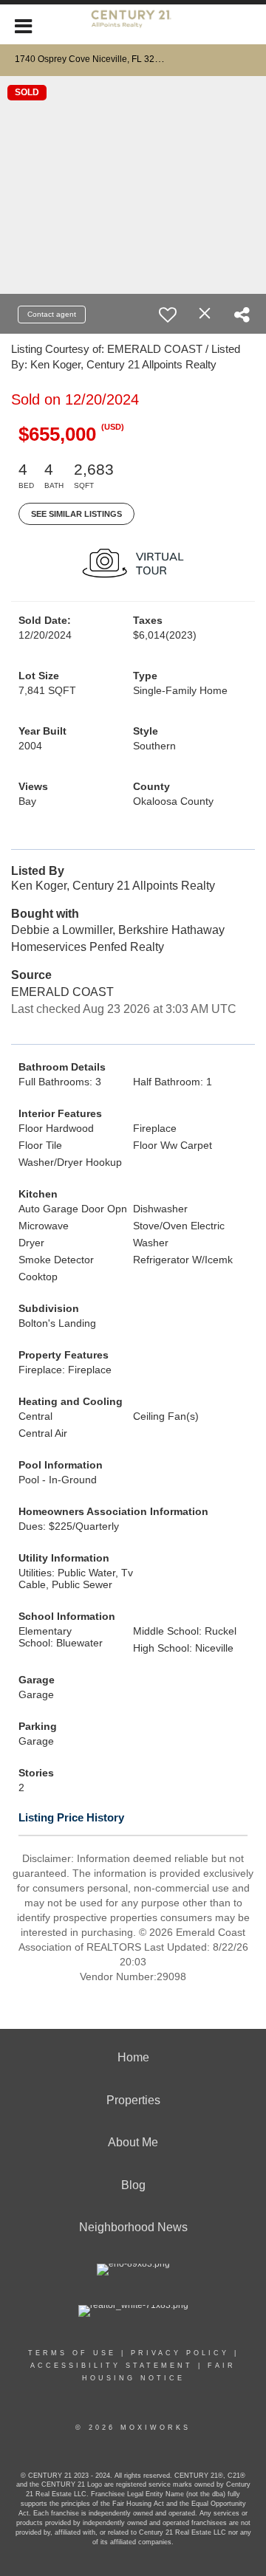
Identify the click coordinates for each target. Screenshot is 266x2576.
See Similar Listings (76, 514)
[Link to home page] (133, 24)
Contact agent (52, 314)
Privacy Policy (180, 2353)
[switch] (168, 315)
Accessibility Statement (112, 2366)
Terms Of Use (72, 2353)
